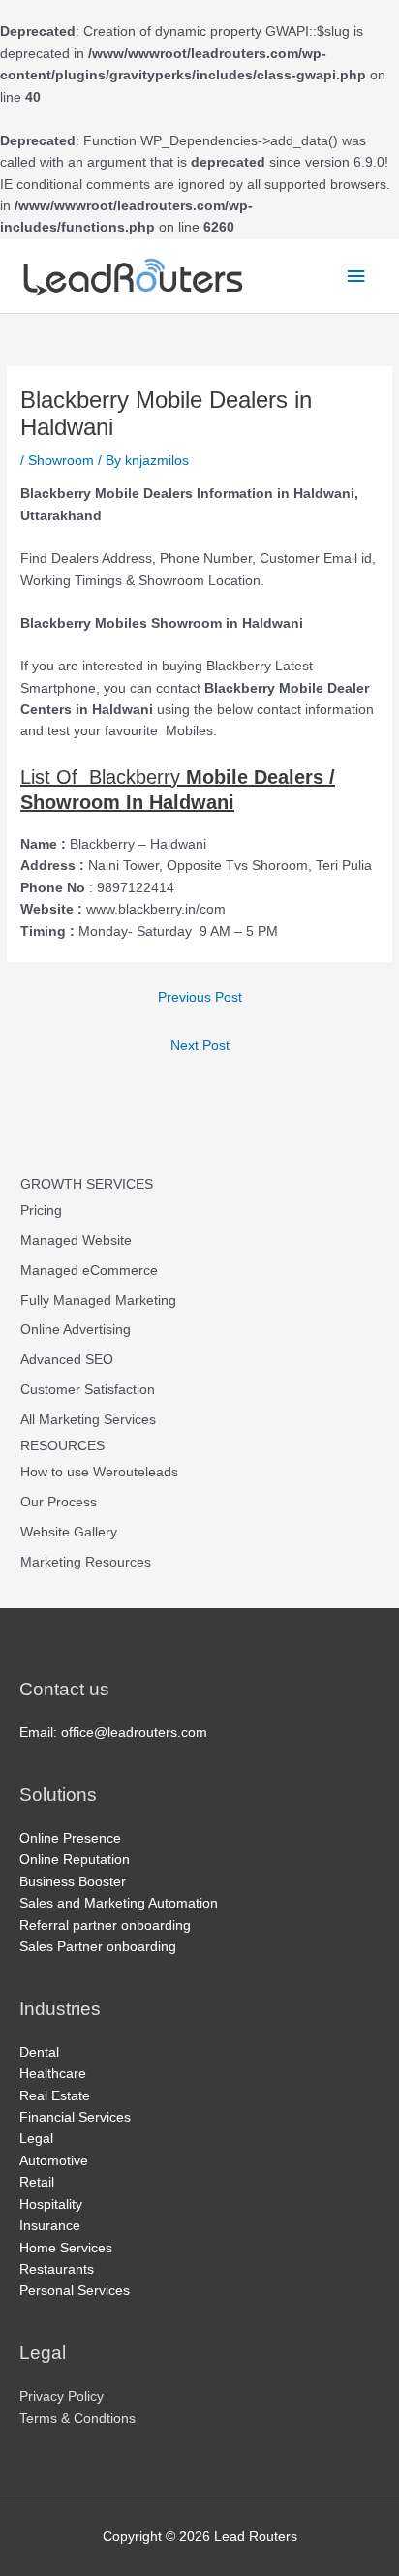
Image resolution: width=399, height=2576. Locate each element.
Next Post (200, 1046)
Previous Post (200, 997)
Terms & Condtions (77, 2419)
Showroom (61, 461)
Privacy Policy (61, 2396)
